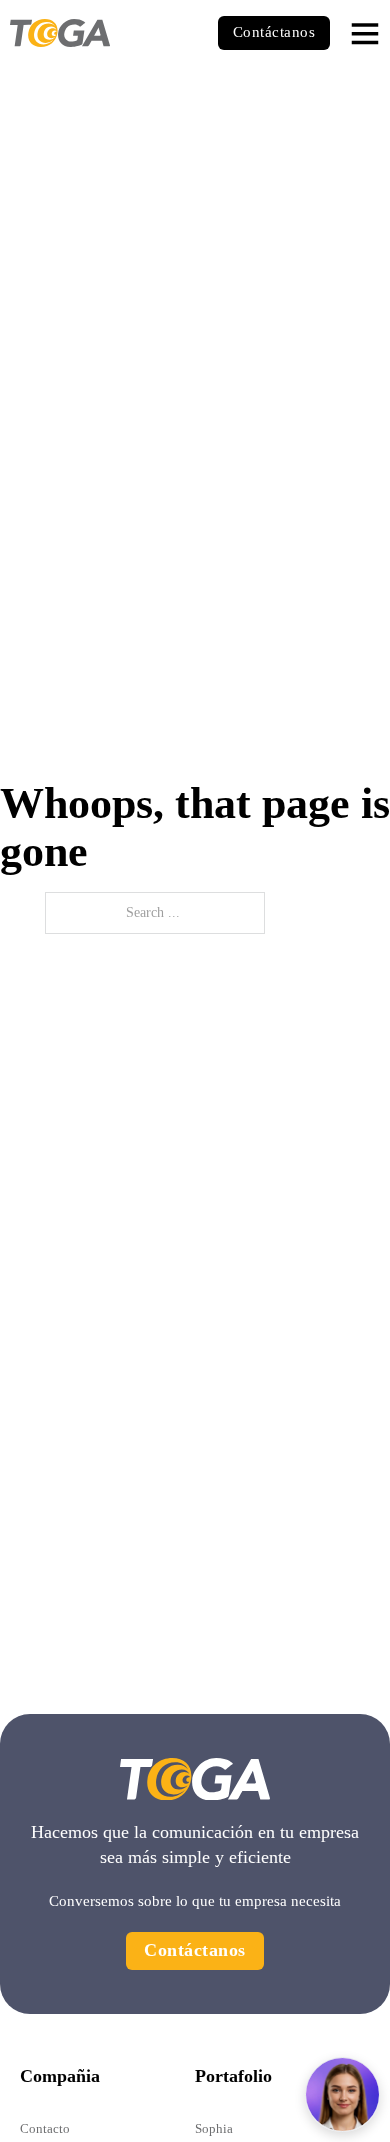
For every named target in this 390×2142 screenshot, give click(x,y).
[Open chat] (342, 2094)
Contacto (45, 2128)
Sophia (214, 2128)
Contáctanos (274, 32)
